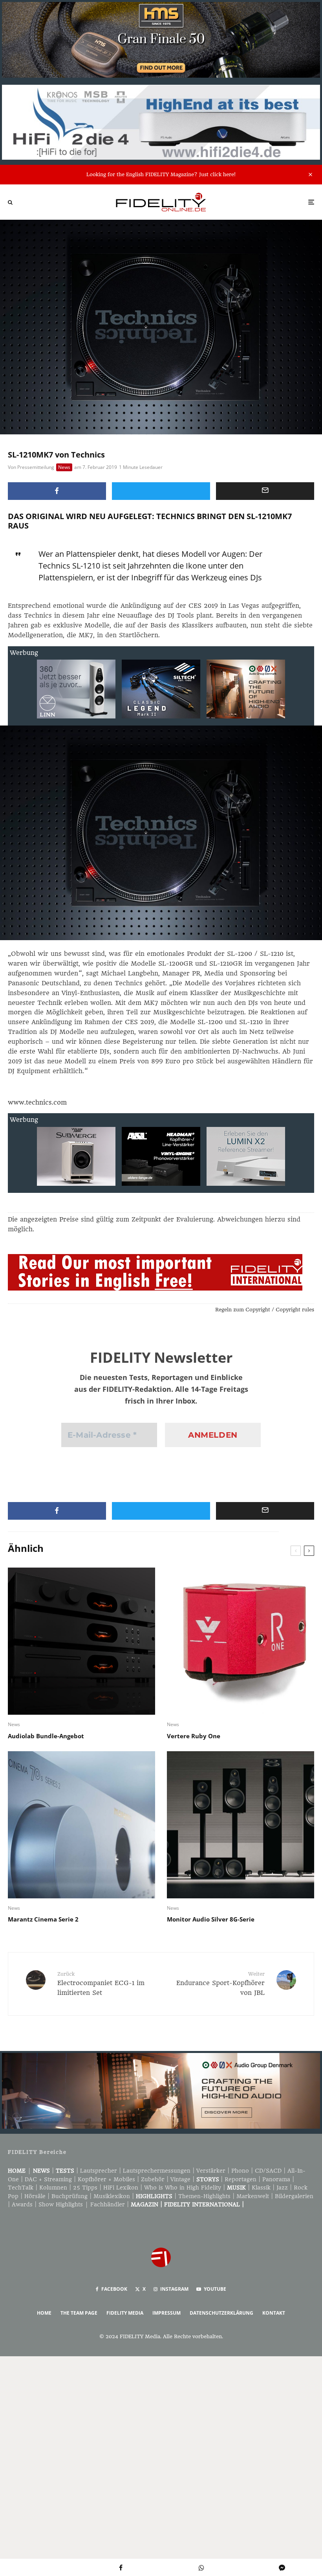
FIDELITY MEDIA (125, 2313)
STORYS (208, 2179)
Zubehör (153, 2179)
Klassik (261, 2188)
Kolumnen (53, 2188)
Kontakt (274, 2313)
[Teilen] (57, 491)
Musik (236, 2188)
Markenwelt (253, 2196)
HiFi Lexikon (121, 2188)
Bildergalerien (294, 2196)
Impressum (166, 2313)
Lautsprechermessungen (157, 2171)
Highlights (154, 2196)
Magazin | (147, 2204)
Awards (22, 2204)
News (64, 467)
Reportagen (241, 2179)
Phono (240, 2171)
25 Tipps (85, 2188)
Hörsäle (35, 2196)
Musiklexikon (112, 2196)
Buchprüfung (70, 2196)
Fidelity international (202, 2204)
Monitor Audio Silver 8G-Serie (211, 1919)
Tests (65, 2171)
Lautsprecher (99, 2171)
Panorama (276, 2179)
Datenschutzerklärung (221, 2313)
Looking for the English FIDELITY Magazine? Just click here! (161, 174)
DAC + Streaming (48, 2179)
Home (17, 2171)
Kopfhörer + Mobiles (106, 2179)
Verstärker (211, 2171)
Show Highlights (61, 2204)
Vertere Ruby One (194, 1736)
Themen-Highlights (204, 2196)
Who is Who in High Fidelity (183, 2188)
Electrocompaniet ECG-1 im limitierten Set (101, 1984)
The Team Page (79, 2313)
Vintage (180, 2179)
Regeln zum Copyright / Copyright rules (265, 1310)
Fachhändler (108, 2204)
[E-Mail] (265, 491)
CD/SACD (268, 2171)
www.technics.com (37, 1102)
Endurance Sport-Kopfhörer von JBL (220, 1984)
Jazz (282, 2188)
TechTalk (21, 2188)
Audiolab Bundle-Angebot (46, 1736)
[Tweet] (161, 491)
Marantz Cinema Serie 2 (43, 1919)
